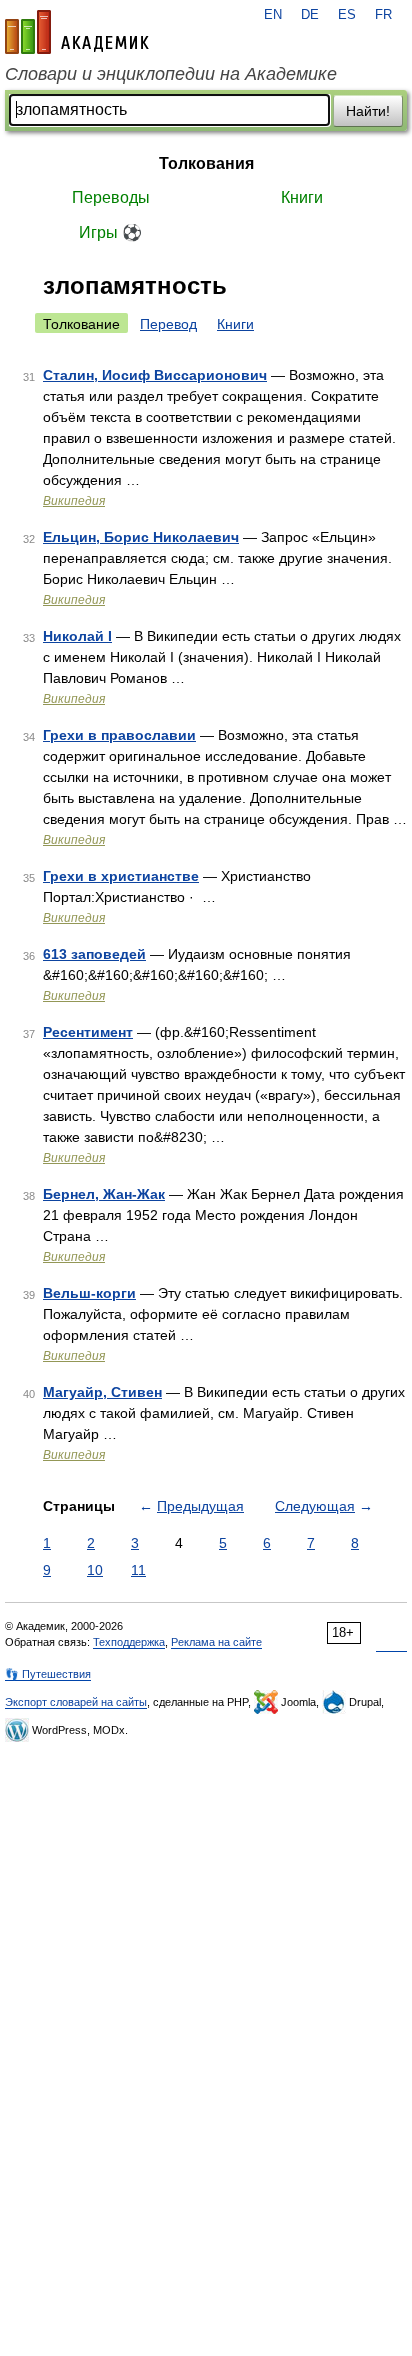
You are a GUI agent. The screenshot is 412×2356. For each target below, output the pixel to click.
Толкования (206, 163)
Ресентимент (88, 1032)
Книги (302, 197)
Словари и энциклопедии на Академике (171, 74)
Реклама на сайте (216, 1642)
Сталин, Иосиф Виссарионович (155, 375)
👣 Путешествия (48, 1674)
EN (273, 15)
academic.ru (77, 32)
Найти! (368, 111)
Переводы (111, 197)
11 (138, 1570)
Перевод (168, 324)
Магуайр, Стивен (102, 1392)
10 (95, 1570)
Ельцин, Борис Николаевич (141, 537)
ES (347, 15)
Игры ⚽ (110, 232)
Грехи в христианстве (121, 876)
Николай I (77, 636)
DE (310, 15)
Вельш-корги (89, 1293)
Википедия (74, 501)
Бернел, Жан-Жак (104, 1194)
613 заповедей (94, 954)
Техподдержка (129, 1642)
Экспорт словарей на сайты (76, 1702)
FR (383, 15)
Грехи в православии (119, 735)
